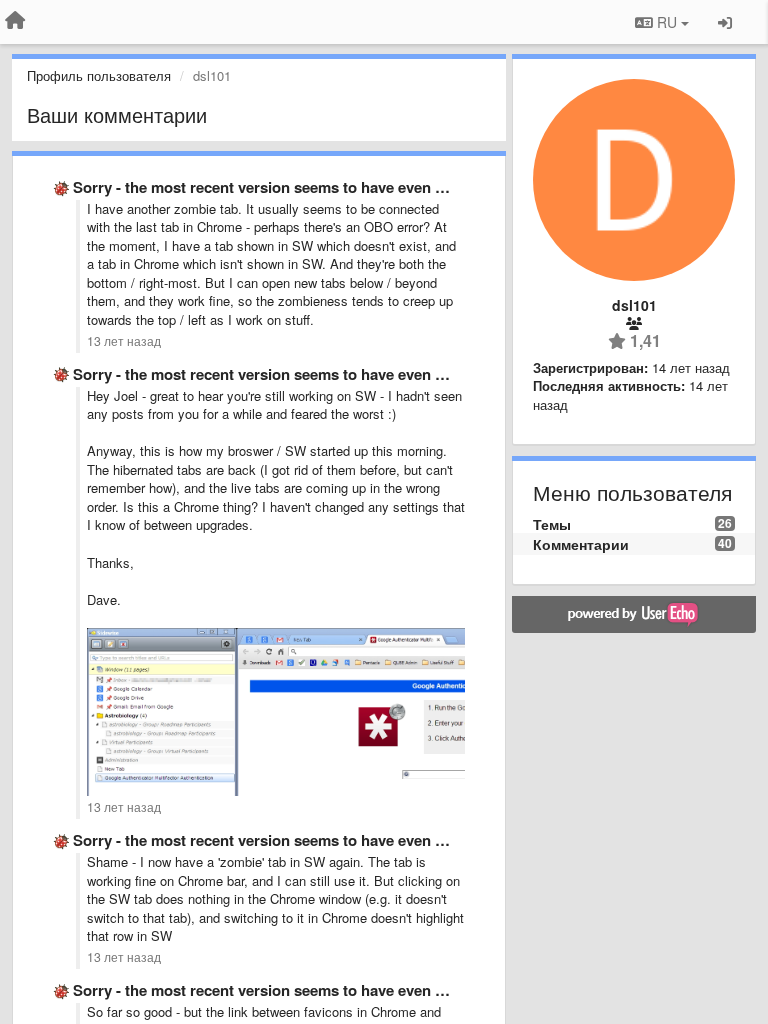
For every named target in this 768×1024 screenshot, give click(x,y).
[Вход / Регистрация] (725, 22)
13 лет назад (124, 341)
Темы (552, 524)
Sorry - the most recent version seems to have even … (261, 187)
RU (667, 22)
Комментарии (581, 544)
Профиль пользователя (99, 75)
